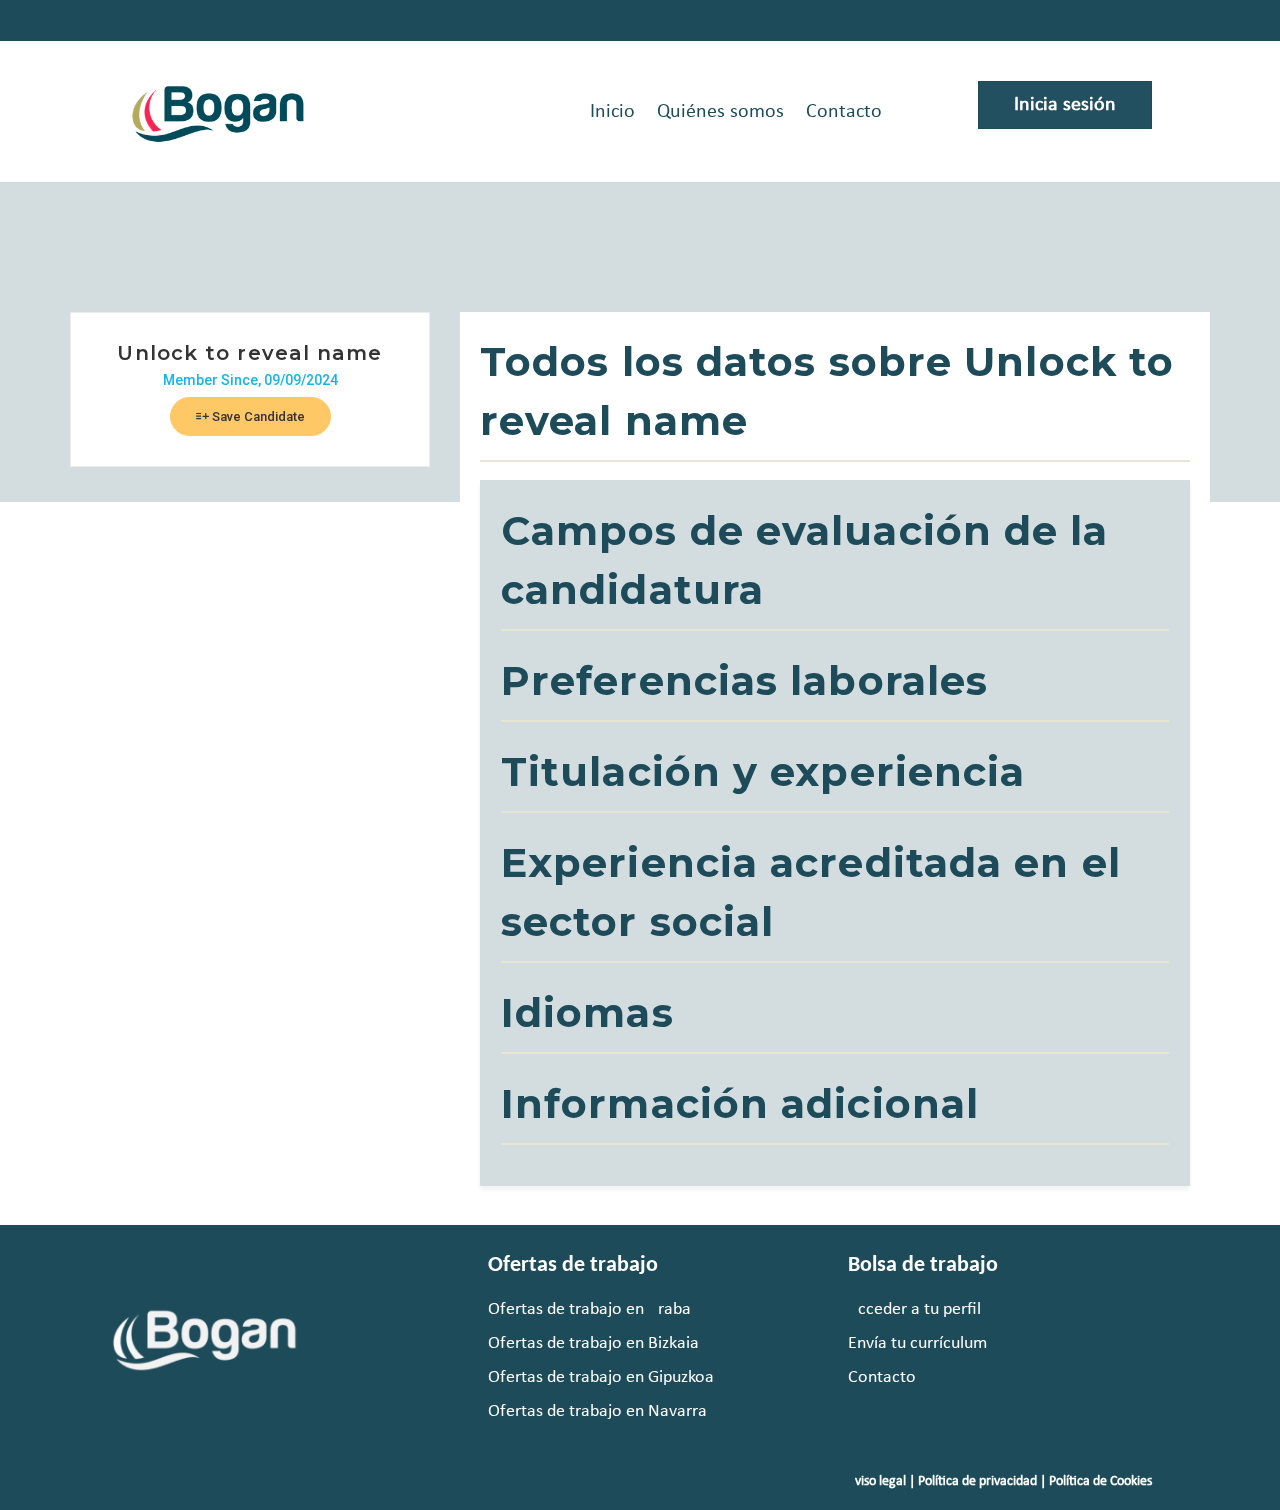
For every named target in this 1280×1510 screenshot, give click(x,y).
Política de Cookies (1100, 1481)
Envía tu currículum (917, 1343)
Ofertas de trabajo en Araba (589, 1309)
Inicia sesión (1065, 105)
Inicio (612, 112)
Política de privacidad (977, 1481)
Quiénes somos (720, 112)
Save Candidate (257, 416)
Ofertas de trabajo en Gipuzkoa (601, 1377)
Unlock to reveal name (249, 353)
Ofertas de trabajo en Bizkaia (593, 1343)
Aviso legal (876, 1481)
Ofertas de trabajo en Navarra (597, 1411)
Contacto (844, 112)
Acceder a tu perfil (914, 1309)
